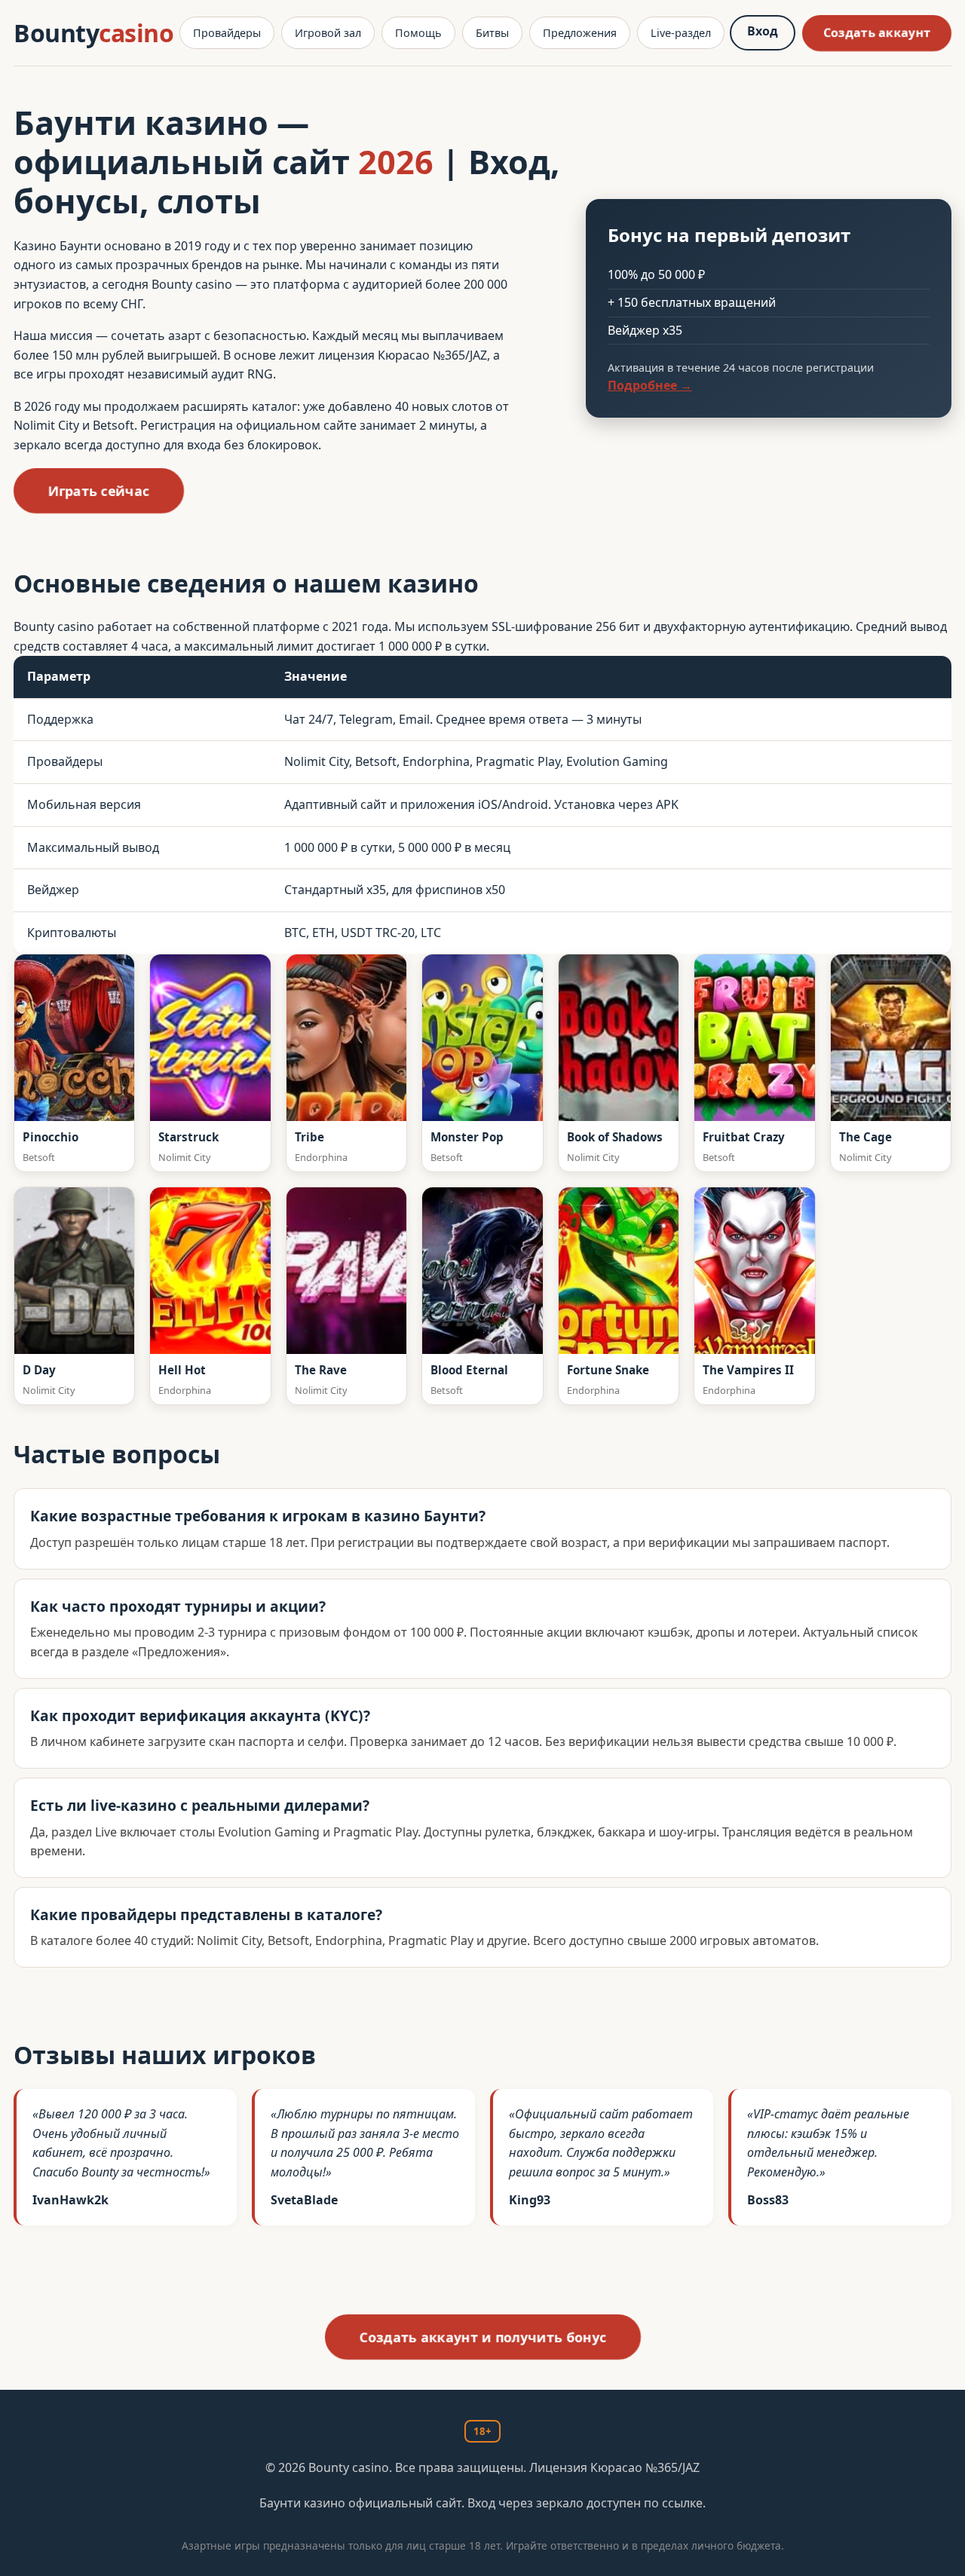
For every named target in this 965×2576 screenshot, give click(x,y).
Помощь (418, 33)
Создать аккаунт (877, 32)
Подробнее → (650, 385)
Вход (763, 31)
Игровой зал (328, 33)
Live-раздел (681, 33)
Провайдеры (227, 33)
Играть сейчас (98, 491)
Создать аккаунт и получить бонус (483, 2337)
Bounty (93, 33)
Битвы (492, 33)
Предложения (580, 33)
